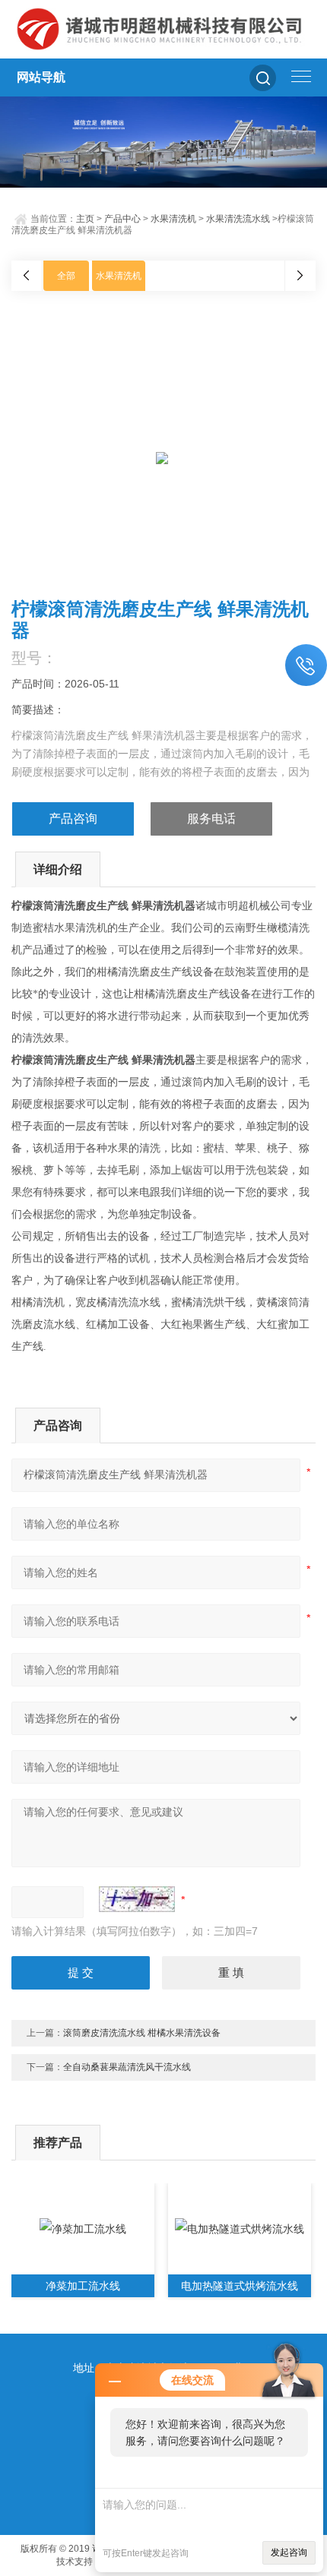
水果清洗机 (173, 219)
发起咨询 (289, 2552)
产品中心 (122, 219)
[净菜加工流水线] (83, 2229)
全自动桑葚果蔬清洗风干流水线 (127, 2067)
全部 (66, 276)
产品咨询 (73, 819)
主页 (85, 219)
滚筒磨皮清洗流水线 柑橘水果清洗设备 (142, 2033)
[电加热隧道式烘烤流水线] (240, 2229)
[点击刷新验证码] (137, 1899)
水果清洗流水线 (238, 219)
